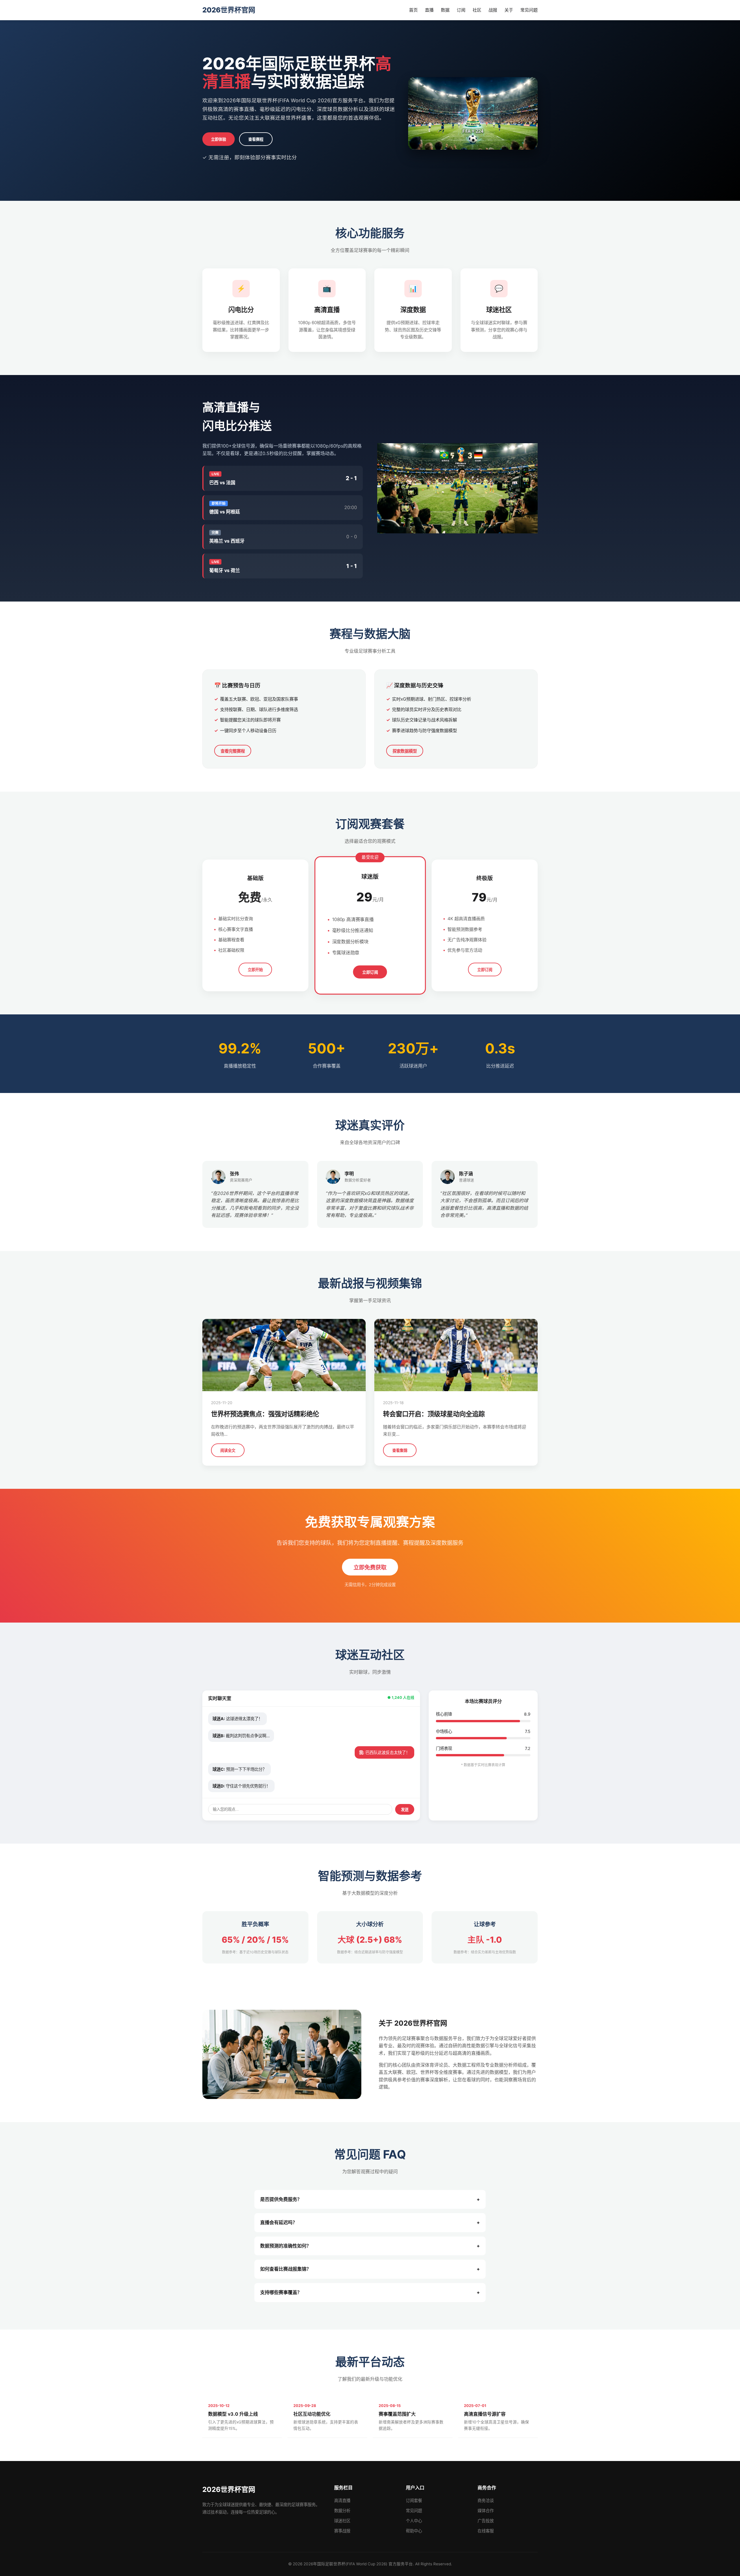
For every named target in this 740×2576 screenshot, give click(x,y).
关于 (509, 10)
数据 (445, 10)
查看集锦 (400, 1451)
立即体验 (219, 139)
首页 (413, 10)
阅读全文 (228, 1451)
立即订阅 (370, 972)
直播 (429, 10)
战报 (493, 10)
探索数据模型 (405, 751)
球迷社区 (342, 2521)
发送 (405, 1810)
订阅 (461, 10)
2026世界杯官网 (229, 10)
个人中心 (414, 2521)
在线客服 (486, 2531)
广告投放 (486, 2521)
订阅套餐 (414, 2500)
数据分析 (342, 2511)
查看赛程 (256, 139)
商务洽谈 (486, 2500)
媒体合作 (486, 2511)
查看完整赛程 (233, 751)
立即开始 (255, 970)
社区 (477, 10)
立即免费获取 (370, 1568)
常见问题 (529, 10)
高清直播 (342, 2500)
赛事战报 (342, 2531)
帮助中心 (414, 2531)
